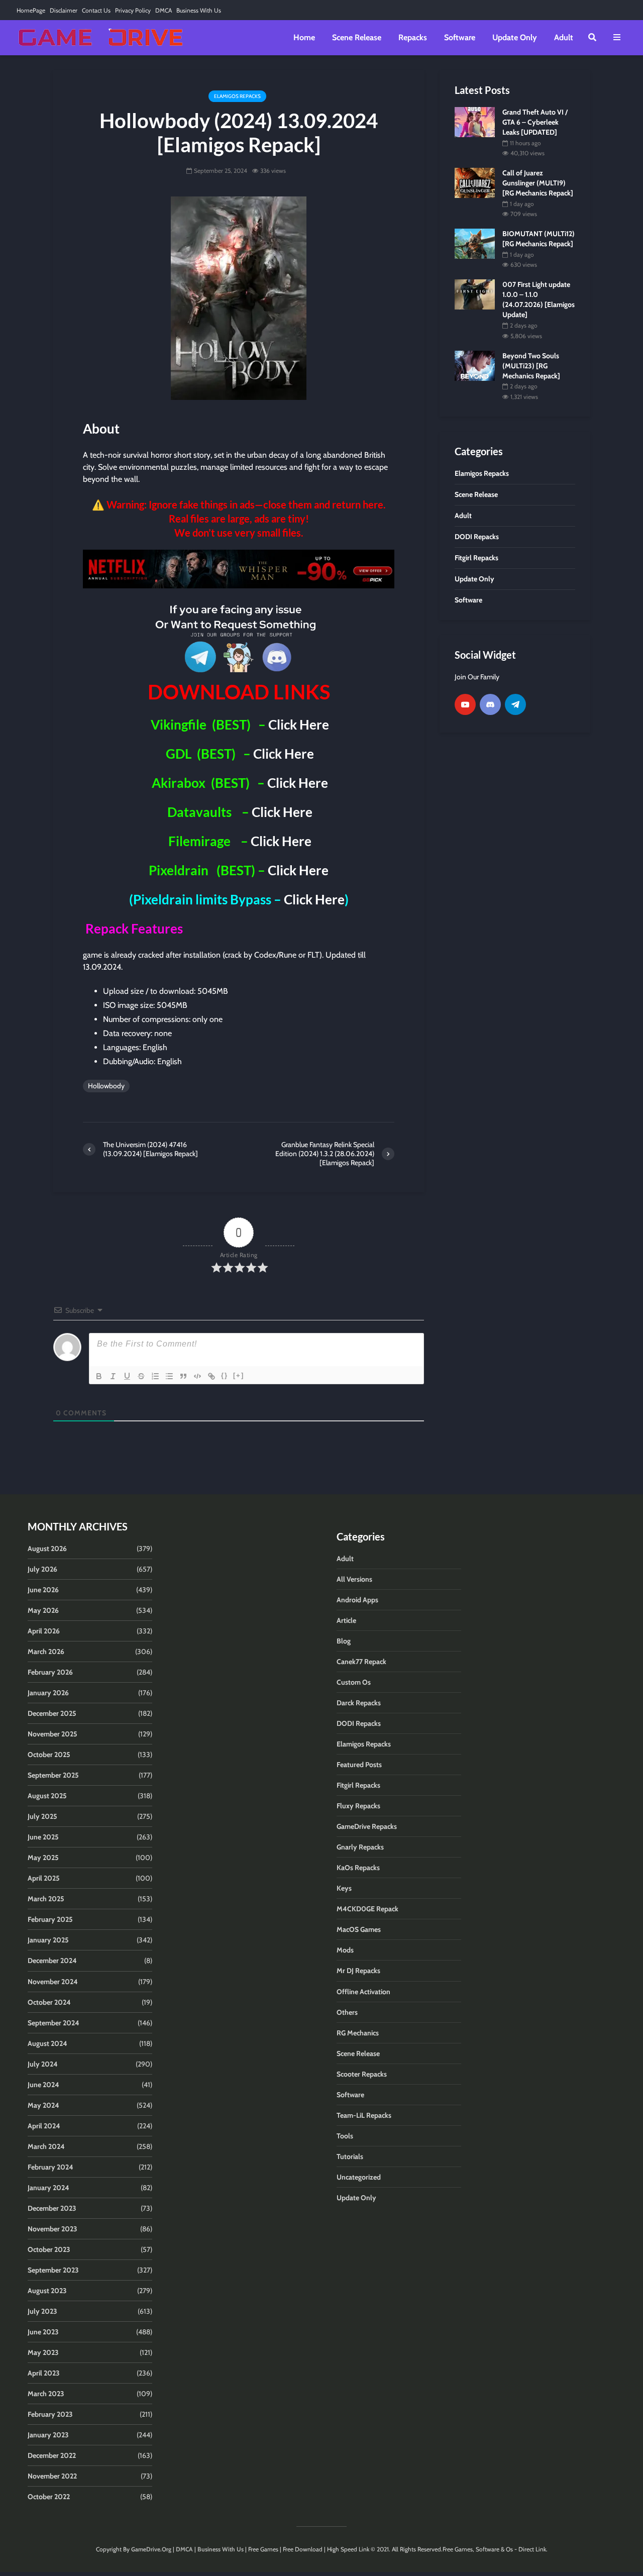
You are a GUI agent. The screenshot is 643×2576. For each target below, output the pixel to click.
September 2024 (53, 2023)
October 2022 (49, 2497)
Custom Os (354, 1682)
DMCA (164, 10)
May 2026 (43, 1610)
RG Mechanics (358, 2033)
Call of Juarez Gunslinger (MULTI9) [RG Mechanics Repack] (538, 183)
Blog (344, 1641)
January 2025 (48, 1940)
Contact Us (96, 10)
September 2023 (53, 2270)
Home (304, 37)
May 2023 (43, 2352)
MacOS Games (359, 1929)
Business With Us (199, 10)
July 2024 (43, 2064)
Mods (345, 1950)
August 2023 (47, 2291)
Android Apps (357, 1600)
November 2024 (53, 1982)
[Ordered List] (155, 1376)
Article (346, 1620)
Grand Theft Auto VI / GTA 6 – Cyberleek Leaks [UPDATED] (535, 122)
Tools (345, 2136)
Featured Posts (359, 1765)
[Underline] (127, 1376)
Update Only (515, 37)
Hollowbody (106, 1086)
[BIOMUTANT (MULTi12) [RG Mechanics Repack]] (475, 243)
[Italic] (113, 1376)
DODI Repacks (359, 1723)
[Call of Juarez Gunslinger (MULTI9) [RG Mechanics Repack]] (475, 182)
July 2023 (42, 2311)
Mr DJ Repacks (358, 1971)
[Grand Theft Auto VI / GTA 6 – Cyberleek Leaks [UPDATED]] (475, 121)
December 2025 (52, 1713)
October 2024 (49, 2002)
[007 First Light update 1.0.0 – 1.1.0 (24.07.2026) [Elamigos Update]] (475, 294)
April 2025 (44, 1878)
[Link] (211, 1376)
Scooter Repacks (362, 2074)
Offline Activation (363, 1992)
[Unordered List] (169, 1376)
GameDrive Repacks (367, 1826)
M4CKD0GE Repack (367, 1909)
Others (347, 2012)
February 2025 (50, 1919)
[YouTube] (465, 704)
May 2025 (43, 1858)
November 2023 (52, 2229)
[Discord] (490, 704)
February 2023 (50, 2414)
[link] (239, 569)
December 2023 (52, 2208)
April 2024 (44, 2126)
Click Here (299, 725)
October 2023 (49, 2249)
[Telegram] (515, 704)
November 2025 (52, 1734)
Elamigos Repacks (237, 96)
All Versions (354, 1579)
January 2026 (48, 1693)
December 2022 (52, 2455)
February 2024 (50, 2167)
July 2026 (42, 1569)
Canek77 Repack (361, 1662)
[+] (239, 1375)
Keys (344, 1888)
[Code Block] (197, 1376)
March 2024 (46, 2146)
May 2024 (43, 2105)
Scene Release (357, 37)
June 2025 (43, 1837)
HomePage (31, 10)
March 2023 (46, 2394)
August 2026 (47, 1549)
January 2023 (48, 2435)
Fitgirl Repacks (358, 1785)
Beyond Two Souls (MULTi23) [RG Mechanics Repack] (531, 366)
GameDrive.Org (151, 2549)
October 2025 (49, 1755)
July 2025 (42, 1816)
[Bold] (99, 1376)
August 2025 (47, 1796)
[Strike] (141, 1376)
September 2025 (53, 1775)
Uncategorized (359, 2177)
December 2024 (52, 1961)
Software (460, 37)
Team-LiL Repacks (364, 2115)
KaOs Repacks (358, 1868)
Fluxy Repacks (358, 1806)
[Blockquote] (183, 1376)
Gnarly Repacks (360, 1847)
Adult (564, 37)
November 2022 (52, 2476)
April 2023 (44, 2373)
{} (225, 1375)
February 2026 (50, 1672)
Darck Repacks (359, 1703)
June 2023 (43, 2332)
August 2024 (47, 2043)
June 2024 (43, 2085)
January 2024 (48, 2188)
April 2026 (44, 1631)
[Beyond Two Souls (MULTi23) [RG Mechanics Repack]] (475, 365)
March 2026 (46, 1652)
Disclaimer (64, 10)
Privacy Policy (133, 10)
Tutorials (350, 2156)
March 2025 (46, 1899)
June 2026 (43, 1590)
